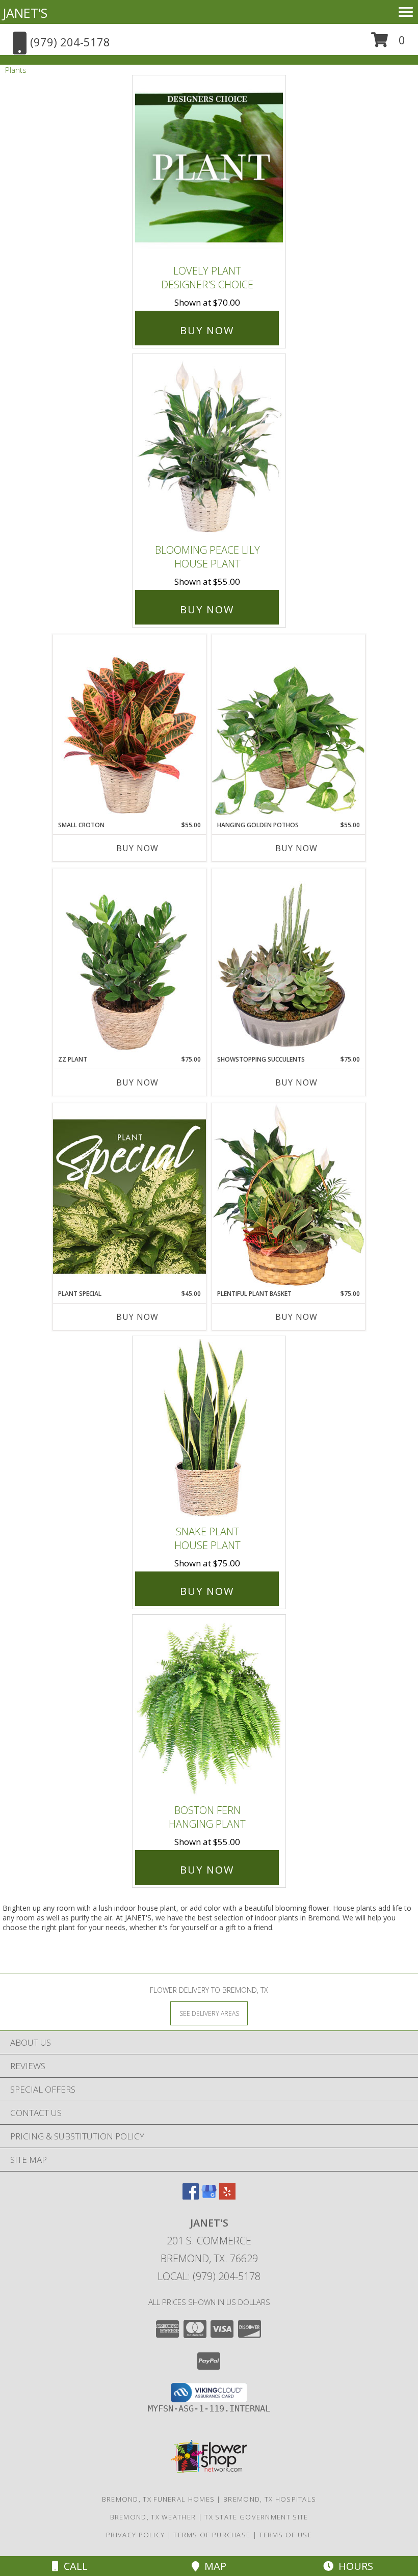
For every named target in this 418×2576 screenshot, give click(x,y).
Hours (353, 2566)
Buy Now (207, 330)
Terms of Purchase (212, 2535)
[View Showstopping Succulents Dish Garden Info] (289, 962)
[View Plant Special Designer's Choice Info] (129, 1196)
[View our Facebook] (191, 2196)
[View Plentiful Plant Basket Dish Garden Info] (289, 1196)
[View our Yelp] (227, 2196)
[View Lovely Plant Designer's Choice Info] (209, 168)
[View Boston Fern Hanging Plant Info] (209, 1707)
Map (213, 2566)
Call (73, 2566)
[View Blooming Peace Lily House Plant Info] (209, 446)
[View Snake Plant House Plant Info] (209, 1428)
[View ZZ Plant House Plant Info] (129, 962)
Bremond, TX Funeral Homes (159, 2499)
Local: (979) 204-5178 (209, 2276)
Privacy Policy (135, 2535)
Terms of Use (285, 2535)
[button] (388, 44)
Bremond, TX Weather (153, 2517)
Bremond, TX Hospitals (270, 2499)
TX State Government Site (256, 2517)
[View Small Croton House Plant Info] (129, 727)
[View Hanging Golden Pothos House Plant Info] (289, 727)
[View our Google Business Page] (209, 2196)
